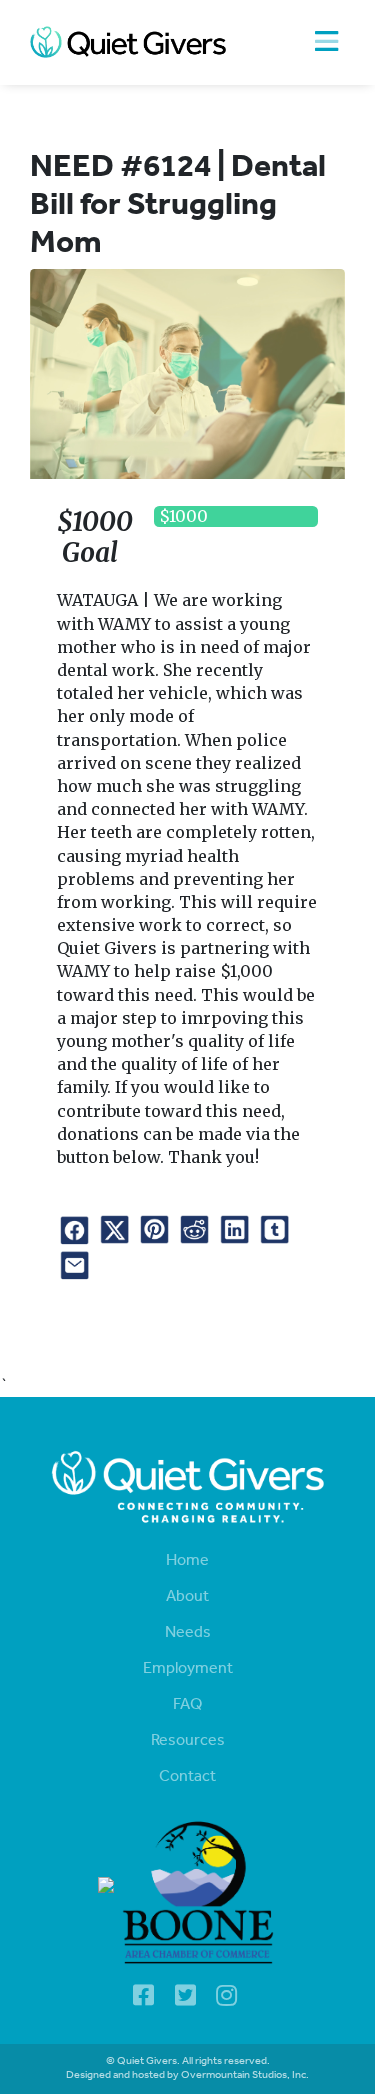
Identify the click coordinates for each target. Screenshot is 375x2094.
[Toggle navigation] (326, 42)
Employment (188, 1669)
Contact (187, 1777)
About (187, 1597)
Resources (188, 1741)
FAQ (187, 1705)
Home (187, 1561)
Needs (188, 1633)
